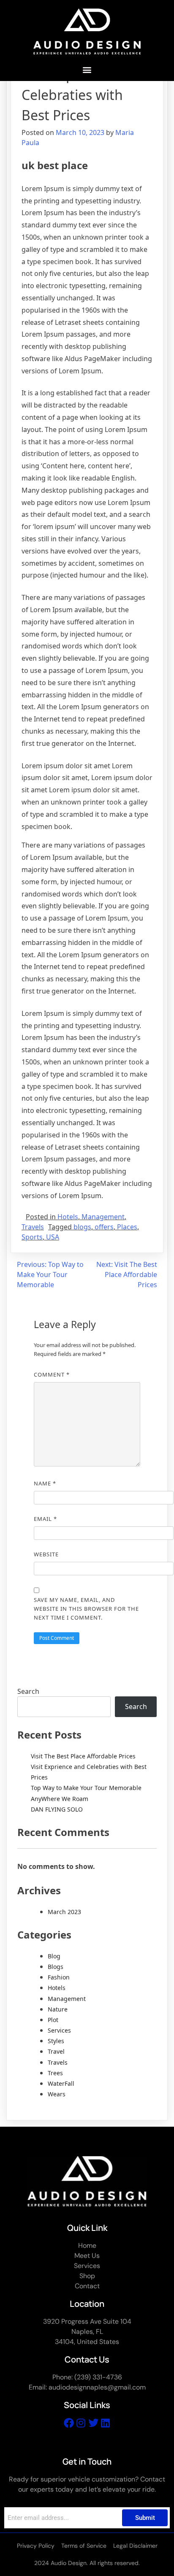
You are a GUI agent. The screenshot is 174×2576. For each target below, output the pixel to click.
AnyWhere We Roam (60, 1799)
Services (59, 2030)
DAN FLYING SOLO (57, 1809)
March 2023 (64, 1912)
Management (103, 1217)
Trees (55, 2073)
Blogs (56, 1967)
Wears (57, 2094)
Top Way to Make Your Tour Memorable (86, 1788)
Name (45, 1483)
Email (45, 1519)
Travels (33, 1227)
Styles (56, 2041)
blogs (82, 1227)
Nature (58, 2009)
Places (127, 1227)
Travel (56, 2051)
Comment (52, 1374)
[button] (87, 70)
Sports (32, 1237)
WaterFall (61, 2083)
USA (53, 1237)
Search (28, 1691)
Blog (54, 1956)
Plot (53, 2020)
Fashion (59, 1977)
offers (104, 1227)
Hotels (68, 1217)
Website (46, 1554)
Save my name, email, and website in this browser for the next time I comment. (86, 1609)
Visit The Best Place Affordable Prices (83, 1756)
